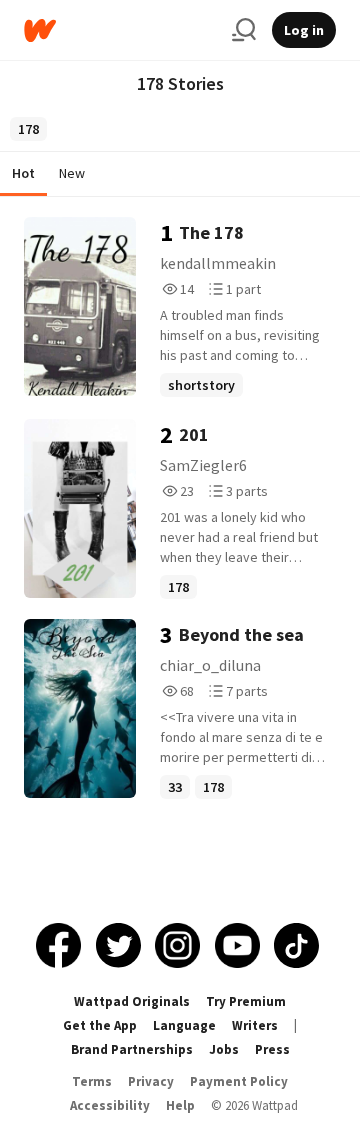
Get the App (100, 1025)
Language (184, 1025)
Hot (23, 173)
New (72, 173)
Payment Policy (239, 1081)
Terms (92, 1081)
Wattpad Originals (132, 1001)
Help (180, 1105)
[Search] (244, 30)
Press (272, 1049)
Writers (255, 1025)
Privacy (151, 1081)
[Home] (120, 30)
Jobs (224, 1049)
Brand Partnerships (132, 1049)
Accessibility (110, 1105)
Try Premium (246, 1001)
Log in (304, 30)
